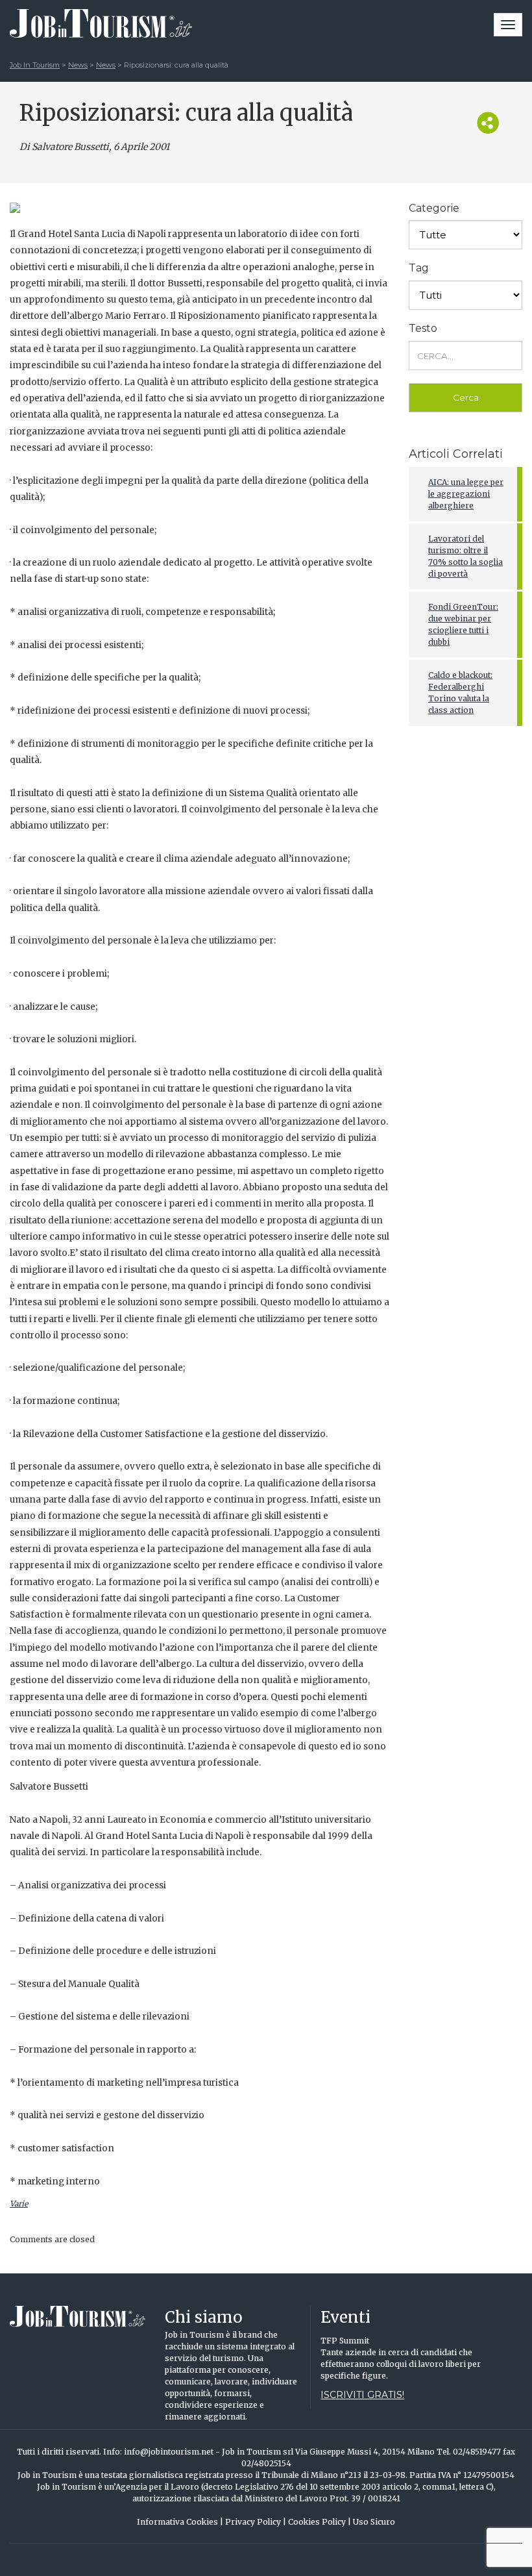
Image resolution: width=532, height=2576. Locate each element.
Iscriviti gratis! (362, 2395)
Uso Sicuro (374, 2522)
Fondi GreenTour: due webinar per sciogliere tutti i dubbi (463, 624)
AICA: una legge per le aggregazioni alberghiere (466, 494)
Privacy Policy (256, 2522)
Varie (19, 2204)
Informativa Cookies (180, 2522)
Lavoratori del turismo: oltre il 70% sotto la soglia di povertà (465, 556)
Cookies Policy (320, 2522)
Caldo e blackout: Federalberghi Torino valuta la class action (460, 693)
